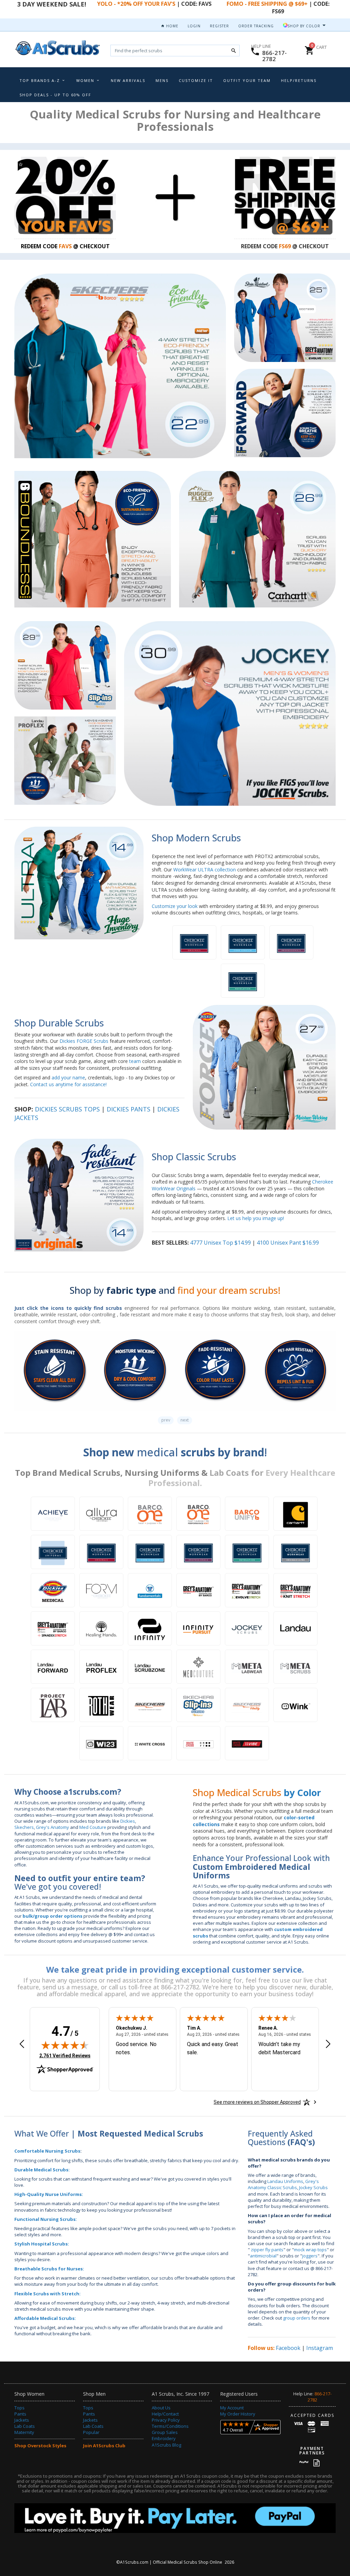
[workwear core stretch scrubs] (243, 942)
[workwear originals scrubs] (194, 942)
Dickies (128, 1821)
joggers (310, 2256)
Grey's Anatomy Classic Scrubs (283, 2184)
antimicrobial (263, 2256)
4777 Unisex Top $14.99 (220, 1243)
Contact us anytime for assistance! (68, 1084)
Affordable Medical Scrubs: (45, 2318)
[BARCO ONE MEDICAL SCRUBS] (150, 1514)
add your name (68, 1077)
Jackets (22, 2420)
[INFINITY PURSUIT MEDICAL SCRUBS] (198, 1628)
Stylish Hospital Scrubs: (42, 2244)
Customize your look (175, 906)
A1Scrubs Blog (166, 2445)
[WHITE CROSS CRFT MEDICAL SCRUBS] (198, 1743)
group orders (297, 2318)
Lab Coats (25, 2426)
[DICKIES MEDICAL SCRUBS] (53, 1590)
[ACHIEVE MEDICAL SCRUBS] (53, 1514)
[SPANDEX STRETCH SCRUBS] (53, 1628)
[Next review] (328, 2045)
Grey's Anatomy (52, 1827)
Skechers (24, 1827)
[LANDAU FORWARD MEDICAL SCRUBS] (53, 1667)
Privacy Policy (166, 2420)
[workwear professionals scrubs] (291, 942)
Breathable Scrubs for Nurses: (49, 2269)
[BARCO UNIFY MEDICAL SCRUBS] (247, 1514)
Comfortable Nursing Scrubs (47, 2151)
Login (194, 26)
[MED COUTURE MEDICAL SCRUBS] (198, 1667)
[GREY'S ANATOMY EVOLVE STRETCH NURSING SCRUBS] (247, 1590)
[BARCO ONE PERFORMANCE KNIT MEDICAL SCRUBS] (198, 1514)
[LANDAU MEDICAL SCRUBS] (295, 1628)
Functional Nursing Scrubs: (46, 2219)
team (135, 1061)
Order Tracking (256, 26)
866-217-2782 (274, 56)
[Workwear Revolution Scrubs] (243, 981)
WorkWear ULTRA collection (205, 870)
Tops (19, 2408)
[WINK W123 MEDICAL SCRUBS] (101, 1743)
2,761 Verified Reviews (65, 2055)
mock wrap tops (310, 2250)
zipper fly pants (267, 2250)
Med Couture (93, 1827)
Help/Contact (165, 2414)
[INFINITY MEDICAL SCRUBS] (150, 1628)
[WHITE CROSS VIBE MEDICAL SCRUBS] (247, 1743)
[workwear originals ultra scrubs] (295, 1552)
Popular (91, 2432)
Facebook (288, 2348)
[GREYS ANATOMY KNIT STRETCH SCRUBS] (295, 1590)
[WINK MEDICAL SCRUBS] (295, 1705)
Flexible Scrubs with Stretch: (48, 2294)
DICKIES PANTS (129, 1109)
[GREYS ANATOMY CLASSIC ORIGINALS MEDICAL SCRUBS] (198, 1590)
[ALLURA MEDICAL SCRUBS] (101, 1514)
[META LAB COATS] (247, 1667)
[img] (65, 2045)
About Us (161, 2408)
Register (219, 26)
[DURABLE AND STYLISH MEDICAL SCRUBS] (101, 1628)
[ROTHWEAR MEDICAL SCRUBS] (101, 1705)
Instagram (320, 2348)
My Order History (238, 2414)
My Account (232, 2408)
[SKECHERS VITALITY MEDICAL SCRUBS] (247, 1705)
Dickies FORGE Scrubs (84, 1041)
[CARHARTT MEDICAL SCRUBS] (295, 1514)
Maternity (24, 2432)
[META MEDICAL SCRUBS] (295, 1667)
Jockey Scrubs (313, 2187)
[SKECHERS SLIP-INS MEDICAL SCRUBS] (198, 1705)
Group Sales (165, 2432)
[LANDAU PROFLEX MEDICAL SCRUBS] (101, 1667)
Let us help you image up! (256, 1218)
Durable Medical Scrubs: (42, 2170)
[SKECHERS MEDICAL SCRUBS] (150, 1705)
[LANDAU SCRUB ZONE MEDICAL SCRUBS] (150, 1667)
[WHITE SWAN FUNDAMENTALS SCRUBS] (150, 1590)
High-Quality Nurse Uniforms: (49, 2194)
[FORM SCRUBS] (101, 1590)
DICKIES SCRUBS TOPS (67, 1109)
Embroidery (164, 2438)
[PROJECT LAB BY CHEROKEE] (53, 1705)
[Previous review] (22, 2045)
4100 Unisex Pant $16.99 (288, 1243)
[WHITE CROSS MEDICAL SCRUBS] (150, 1743)
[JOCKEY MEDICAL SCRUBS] (247, 1628)
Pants (20, 2414)
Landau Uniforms (285, 2181)
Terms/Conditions (170, 2426)
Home (172, 26)
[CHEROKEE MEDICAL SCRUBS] (53, 1552)
